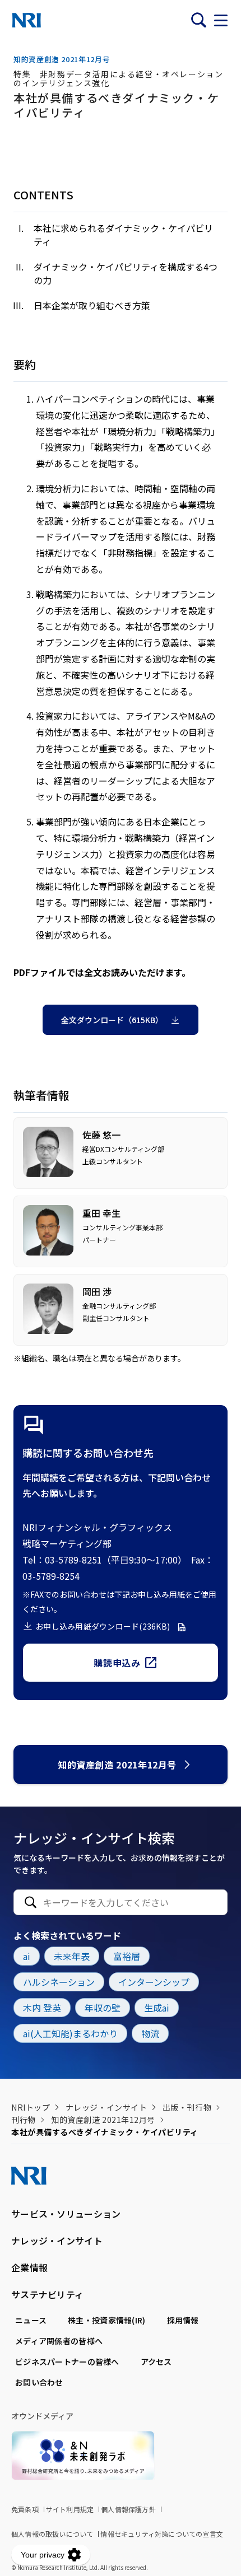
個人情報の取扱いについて (52, 2534)
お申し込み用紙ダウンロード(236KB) (103, 1626)
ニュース (31, 2320)
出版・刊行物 (187, 2107)
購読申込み (117, 1663)
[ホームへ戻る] (27, 20)
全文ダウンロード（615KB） (112, 1020)
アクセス (156, 2362)
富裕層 (127, 1956)
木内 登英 (42, 2008)
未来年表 (72, 1956)
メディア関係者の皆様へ (59, 2341)
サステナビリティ (47, 2294)
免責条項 (25, 2509)
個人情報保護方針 (128, 2509)
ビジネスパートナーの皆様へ (67, 2362)
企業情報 (29, 2267)
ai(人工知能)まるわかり (70, 2033)
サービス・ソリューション (66, 2214)
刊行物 (24, 2120)
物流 (150, 2033)
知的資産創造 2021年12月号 (117, 1765)
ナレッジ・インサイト (106, 2107)
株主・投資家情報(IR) (106, 2320)
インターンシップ (154, 1982)
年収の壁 (103, 2008)
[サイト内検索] (198, 20)
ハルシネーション (59, 1982)
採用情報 (183, 2320)
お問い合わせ (39, 2382)
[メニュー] (221, 20)
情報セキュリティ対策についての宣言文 (162, 2534)
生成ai (157, 2008)
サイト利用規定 (70, 2509)
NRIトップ (31, 2107)
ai (27, 1956)
